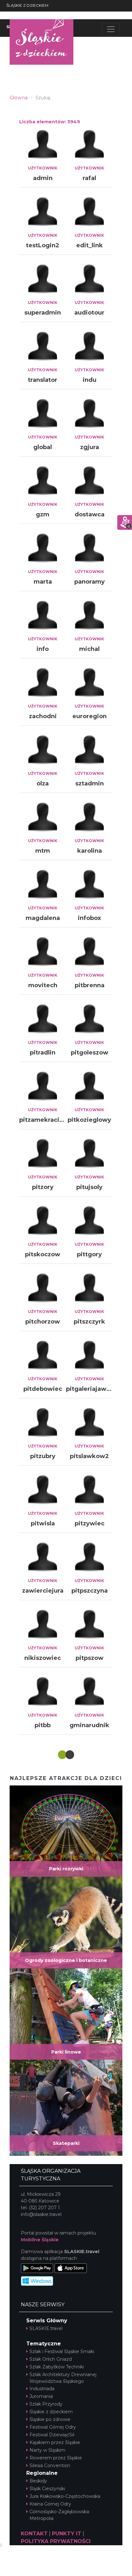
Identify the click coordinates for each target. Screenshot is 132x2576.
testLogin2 (43, 245)
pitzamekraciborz (46, 1120)
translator (43, 380)
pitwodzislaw (43, 1860)
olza (43, 783)
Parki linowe (66, 2435)
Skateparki (66, 2526)
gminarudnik (89, 1725)
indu (90, 380)
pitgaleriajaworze (93, 1389)
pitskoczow (43, 1254)
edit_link (90, 245)
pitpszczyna (90, 1591)
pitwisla (43, 1523)
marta (43, 582)
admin (43, 178)
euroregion (90, 716)
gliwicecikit (90, 1927)
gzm (43, 514)
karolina (90, 851)
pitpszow (90, 1658)
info (43, 649)
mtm (43, 851)
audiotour (89, 313)
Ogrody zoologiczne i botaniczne (66, 2343)
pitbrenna (90, 985)
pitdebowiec (43, 1389)
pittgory (89, 1254)
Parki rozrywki (66, 2252)
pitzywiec (90, 1523)
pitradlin (43, 1053)
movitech (43, 985)
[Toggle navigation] (111, 29)
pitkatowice (90, 2062)
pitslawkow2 (89, 1456)
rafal (89, 178)
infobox (89, 918)
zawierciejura (43, 1591)
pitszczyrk (89, 1322)
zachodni (43, 716)
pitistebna (90, 2129)
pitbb (43, 1725)
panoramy (90, 582)
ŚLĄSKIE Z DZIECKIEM (27, 5)
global (43, 447)
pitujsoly (89, 1187)
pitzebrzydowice (92, 1994)
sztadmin (90, 783)
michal (89, 649)
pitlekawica (90, 1793)
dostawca (90, 514)
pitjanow (89, 1860)
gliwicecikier (43, 1994)
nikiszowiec (43, 1658)
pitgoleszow (90, 1053)
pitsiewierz (43, 2129)
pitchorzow (43, 1322)
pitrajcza (43, 2062)
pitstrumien (43, 1793)
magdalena (43, 918)
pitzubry (43, 1456)
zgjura (90, 447)
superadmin (43, 313)
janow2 (43, 1927)
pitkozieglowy (89, 1120)
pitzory (43, 1187)
